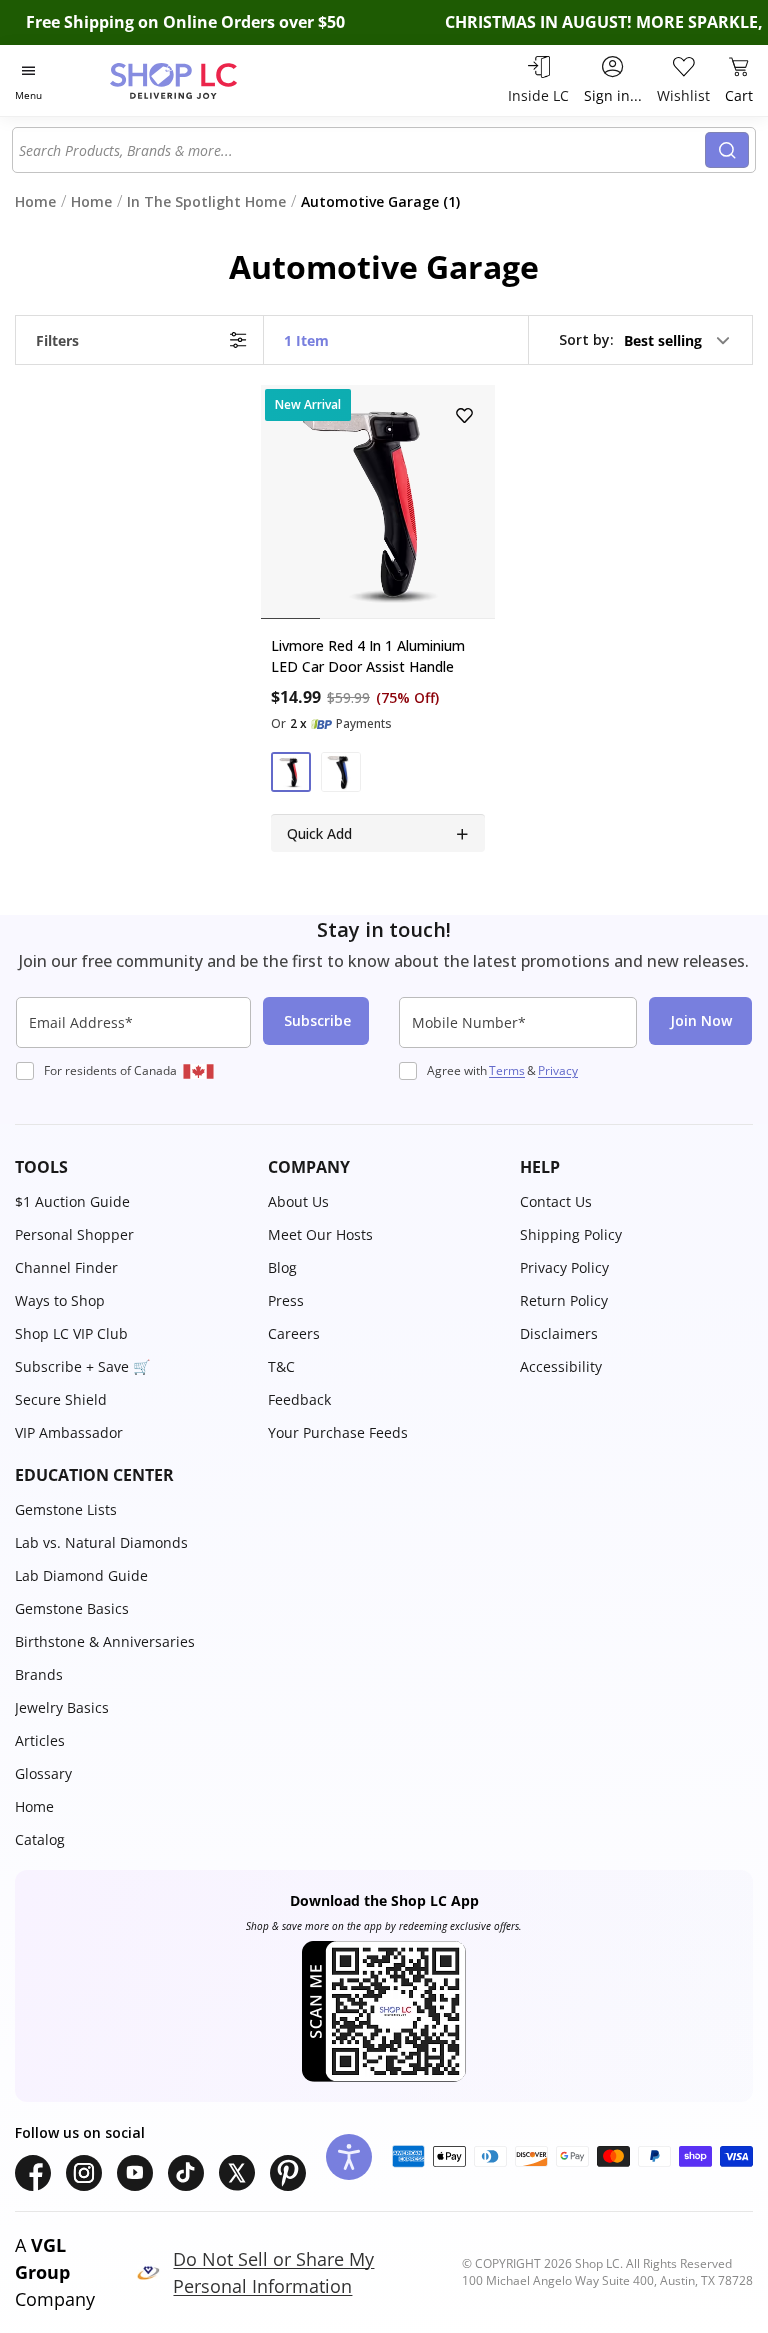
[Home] (194, 80)
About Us (298, 1201)
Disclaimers (559, 1333)
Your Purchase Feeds (338, 1432)
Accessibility (561, 1366)
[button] (645, 340)
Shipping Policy (571, 1234)
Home (34, 1806)
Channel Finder (66, 1267)
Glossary (43, 1773)
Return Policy (564, 1300)
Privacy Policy (564, 1267)
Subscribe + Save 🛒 (82, 1366)
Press (286, 1300)
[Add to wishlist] (464, 415)
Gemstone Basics (72, 1608)
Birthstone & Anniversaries (105, 1641)
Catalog (40, 1839)
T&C (281, 1366)
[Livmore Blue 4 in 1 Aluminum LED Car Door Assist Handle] (378, 502)
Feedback (299, 1399)
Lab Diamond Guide (81, 1575)
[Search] (727, 150)
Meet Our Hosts (320, 1234)
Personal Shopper (74, 1234)
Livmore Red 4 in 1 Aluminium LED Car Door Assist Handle (368, 656)
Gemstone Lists (66, 1509)
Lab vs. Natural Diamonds (101, 1542)
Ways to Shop (60, 1300)
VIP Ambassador (69, 1432)
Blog (282, 1267)
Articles (40, 1740)
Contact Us (556, 1201)
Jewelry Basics (62, 1707)
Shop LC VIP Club (71, 1333)
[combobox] (362, 150)
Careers (294, 1333)
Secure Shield (61, 1399)
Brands (39, 1674)
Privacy (558, 1070)
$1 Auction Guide (72, 1201)
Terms (507, 1070)
